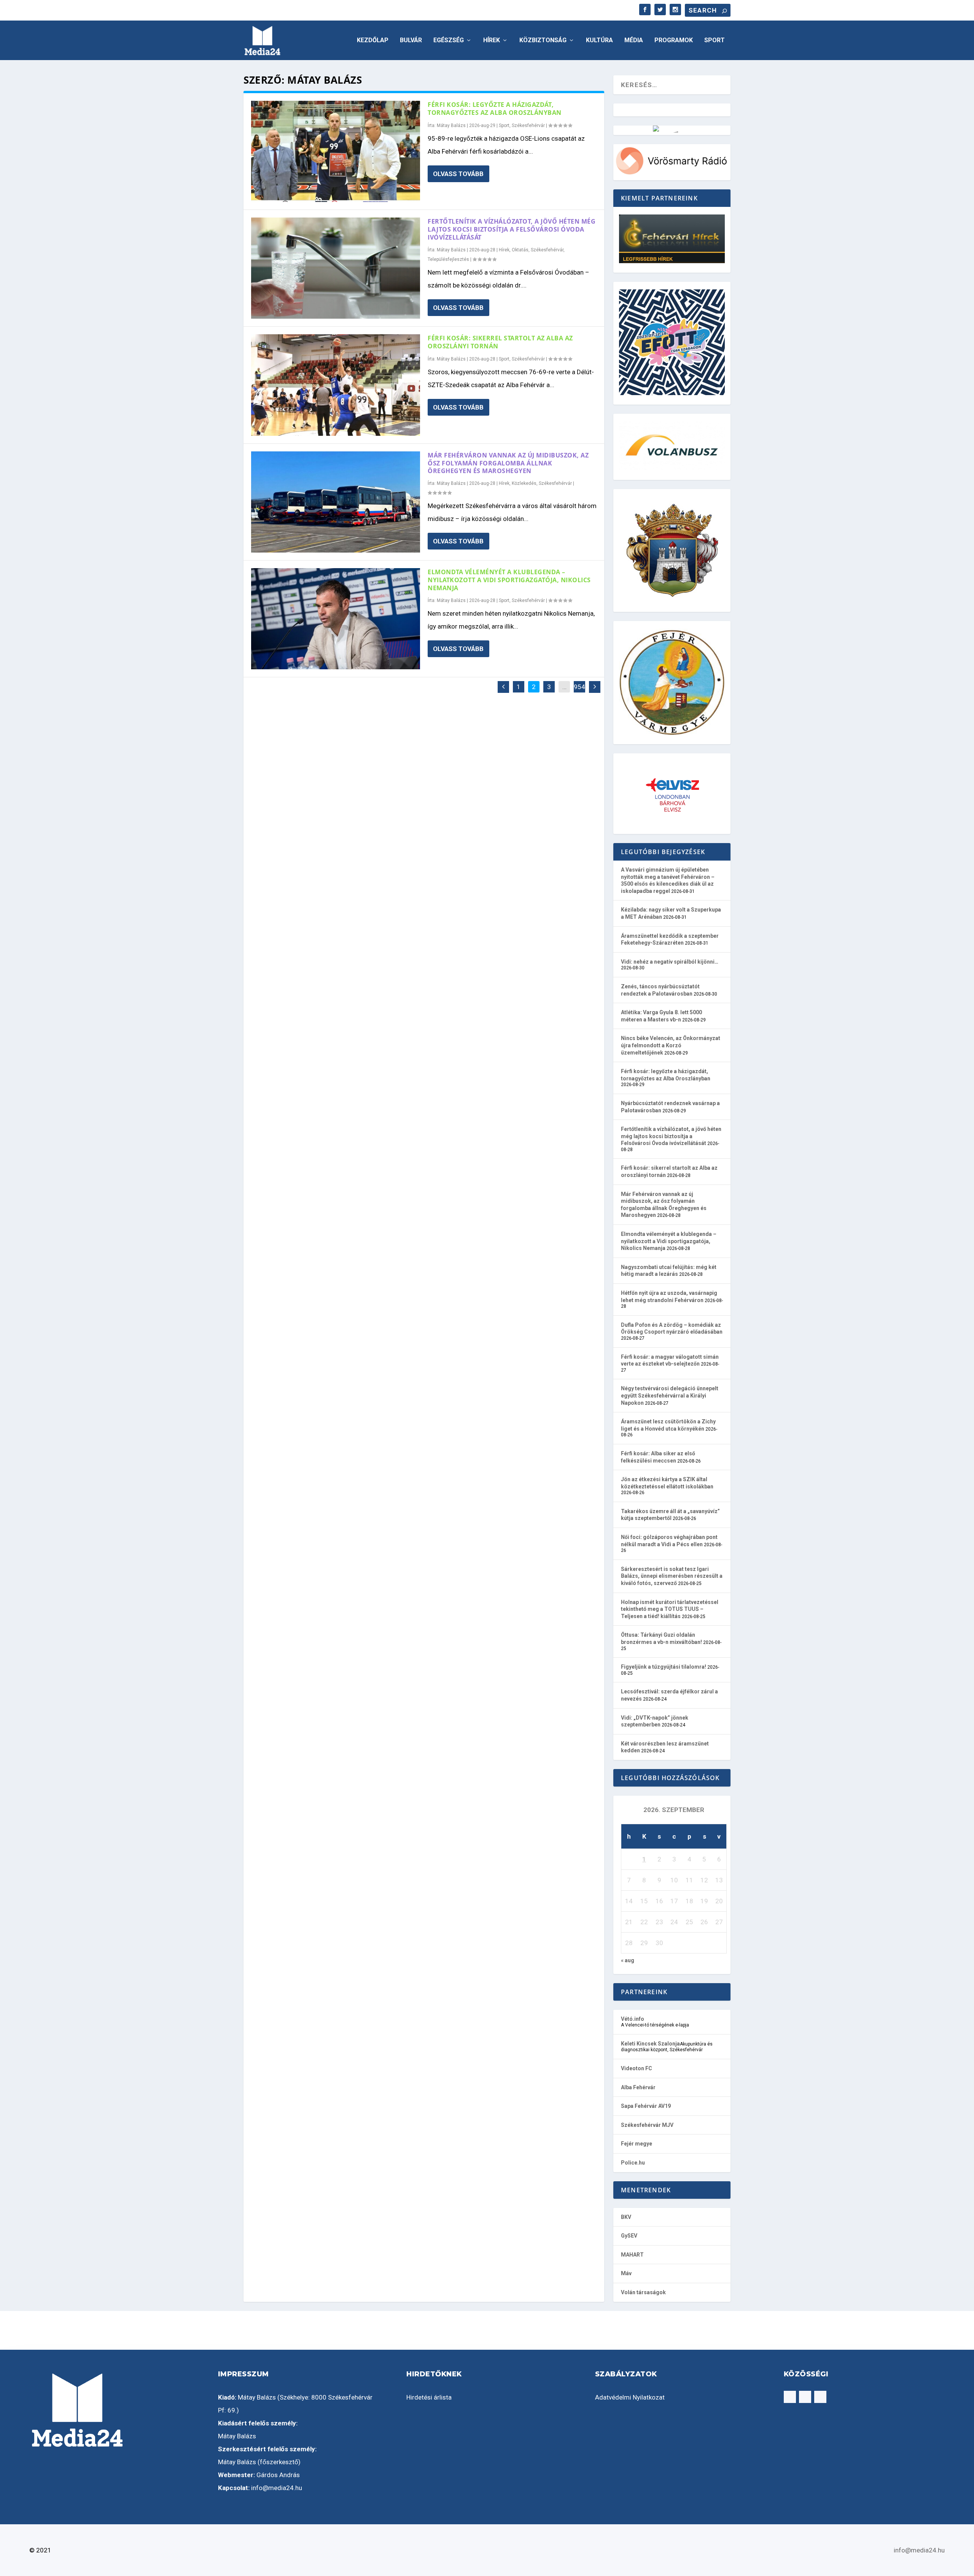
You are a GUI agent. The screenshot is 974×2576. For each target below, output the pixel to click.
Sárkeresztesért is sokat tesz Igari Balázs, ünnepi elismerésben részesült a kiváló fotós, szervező (672, 1576)
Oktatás (520, 250)
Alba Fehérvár (638, 2087)
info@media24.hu (277, 2488)
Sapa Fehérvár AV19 (646, 2106)
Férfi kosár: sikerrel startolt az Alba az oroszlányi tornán (500, 342)
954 (579, 687)
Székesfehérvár (528, 125)
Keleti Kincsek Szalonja (650, 2044)
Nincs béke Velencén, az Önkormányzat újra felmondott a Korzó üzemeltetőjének (671, 1045)
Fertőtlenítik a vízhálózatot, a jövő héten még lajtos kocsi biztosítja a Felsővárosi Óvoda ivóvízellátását (512, 229)
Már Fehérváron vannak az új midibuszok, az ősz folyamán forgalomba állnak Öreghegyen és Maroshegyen (508, 463)
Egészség (449, 40)
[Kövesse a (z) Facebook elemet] (790, 2397)
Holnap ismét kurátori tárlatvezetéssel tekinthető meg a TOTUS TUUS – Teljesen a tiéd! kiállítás (670, 1609)
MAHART (632, 2255)
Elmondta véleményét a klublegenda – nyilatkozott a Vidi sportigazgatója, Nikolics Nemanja (509, 580)
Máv (626, 2273)
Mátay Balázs (451, 125)
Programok (674, 40)
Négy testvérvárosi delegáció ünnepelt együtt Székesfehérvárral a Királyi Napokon (670, 1395)
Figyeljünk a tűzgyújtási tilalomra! (664, 1667)
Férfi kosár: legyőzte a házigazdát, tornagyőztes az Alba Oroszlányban (495, 109)
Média (634, 40)
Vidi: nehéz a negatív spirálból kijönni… (670, 962)
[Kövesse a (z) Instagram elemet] (805, 2397)
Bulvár (411, 40)
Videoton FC (637, 2068)
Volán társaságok (643, 2292)
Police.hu (633, 2163)
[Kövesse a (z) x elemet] (820, 2397)
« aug (628, 1960)
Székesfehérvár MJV (647, 2125)
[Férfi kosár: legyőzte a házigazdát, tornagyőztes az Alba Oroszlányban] (336, 151)
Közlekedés (524, 483)
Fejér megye (637, 2144)
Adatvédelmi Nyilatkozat (630, 2397)
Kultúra (599, 40)
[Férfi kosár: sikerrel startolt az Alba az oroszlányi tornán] (336, 385)
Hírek (492, 40)
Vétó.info (633, 2019)
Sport (715, 40)
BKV (626, 2217)
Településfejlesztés (448, 259)
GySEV (629, 2236)
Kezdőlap (373, 40)
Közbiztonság (543, 40)
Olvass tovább (458, 174)
